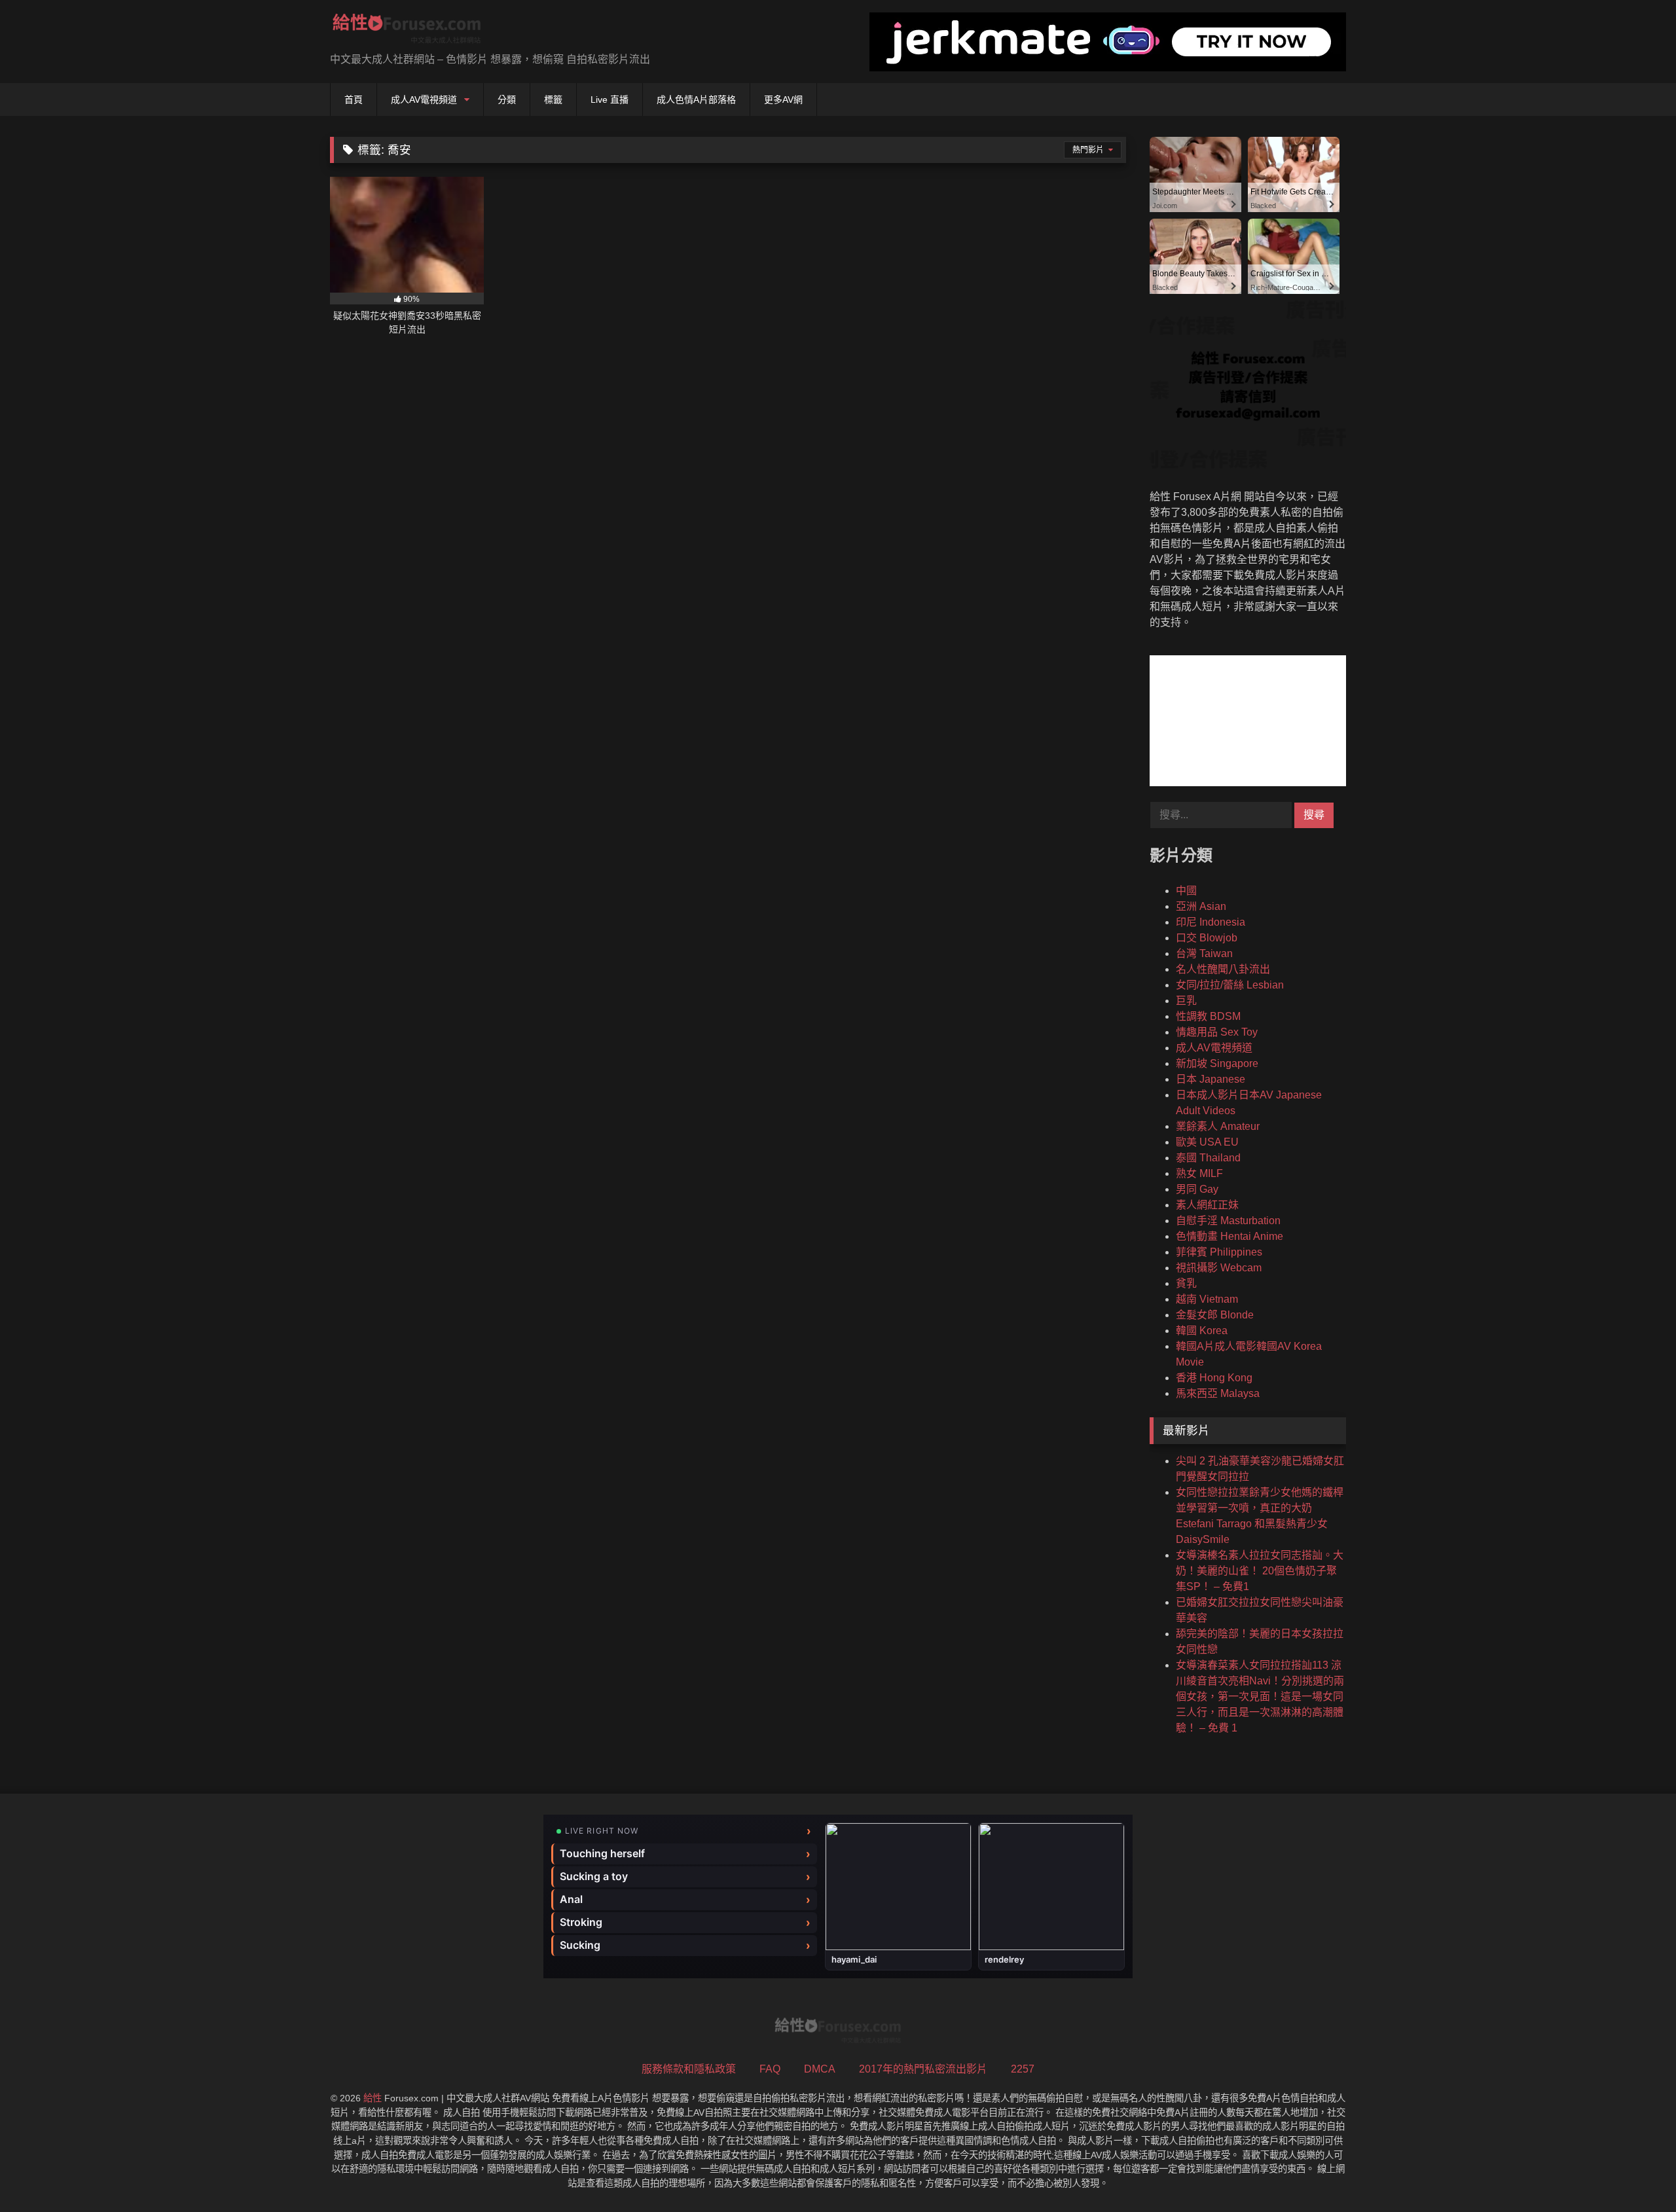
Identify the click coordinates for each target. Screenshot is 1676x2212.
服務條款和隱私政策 (689, 2069)
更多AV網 (783, 100)
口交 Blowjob (1207, 938)
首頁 (354, 100)
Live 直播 (610, 100)
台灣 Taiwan (1204, 953)
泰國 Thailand (1208, 1158)
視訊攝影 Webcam (1219, 1268)
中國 (1186, 891)
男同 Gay (1197, 1189)
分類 (507, 100)
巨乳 (1186, 1001)
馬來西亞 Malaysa (1218, 1393)
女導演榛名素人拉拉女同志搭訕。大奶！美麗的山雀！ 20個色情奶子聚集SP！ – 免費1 (1260, 1571)
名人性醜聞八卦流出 (1223, 969)
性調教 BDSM (1208, 1016)
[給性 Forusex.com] (407, 31)
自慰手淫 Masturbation (1228, 1221)
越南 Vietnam (1207, 1299)
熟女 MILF (1199, 1173)
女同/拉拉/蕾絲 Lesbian (1230, 985)
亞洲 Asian (1201, 906)
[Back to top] (1635, 2173)
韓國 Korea (1202, 1331)
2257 (1023, 2069)
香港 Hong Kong (1214, 1378)
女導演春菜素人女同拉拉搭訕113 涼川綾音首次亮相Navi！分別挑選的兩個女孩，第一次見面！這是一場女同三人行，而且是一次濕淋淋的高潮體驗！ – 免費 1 (1260, 1696)
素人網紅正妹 (1207, 1205)
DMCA (820, 2069)
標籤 (553, 100)
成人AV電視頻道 (424, 100)
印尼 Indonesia (1211, 922)
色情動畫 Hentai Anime (1230, 1236)
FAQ (770, 2069)
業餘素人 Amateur (1218, 1126)
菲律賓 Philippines (1219, 1252)
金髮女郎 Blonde (1215, 1315)
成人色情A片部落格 (696, 100)
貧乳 (1186, 1283)
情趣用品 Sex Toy (1217, 1032)
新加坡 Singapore (1217, 1063)
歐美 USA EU (1207, 1142)
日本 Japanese (1211, 1079)
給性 (373, 2098)
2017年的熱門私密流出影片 (923, 2069)
